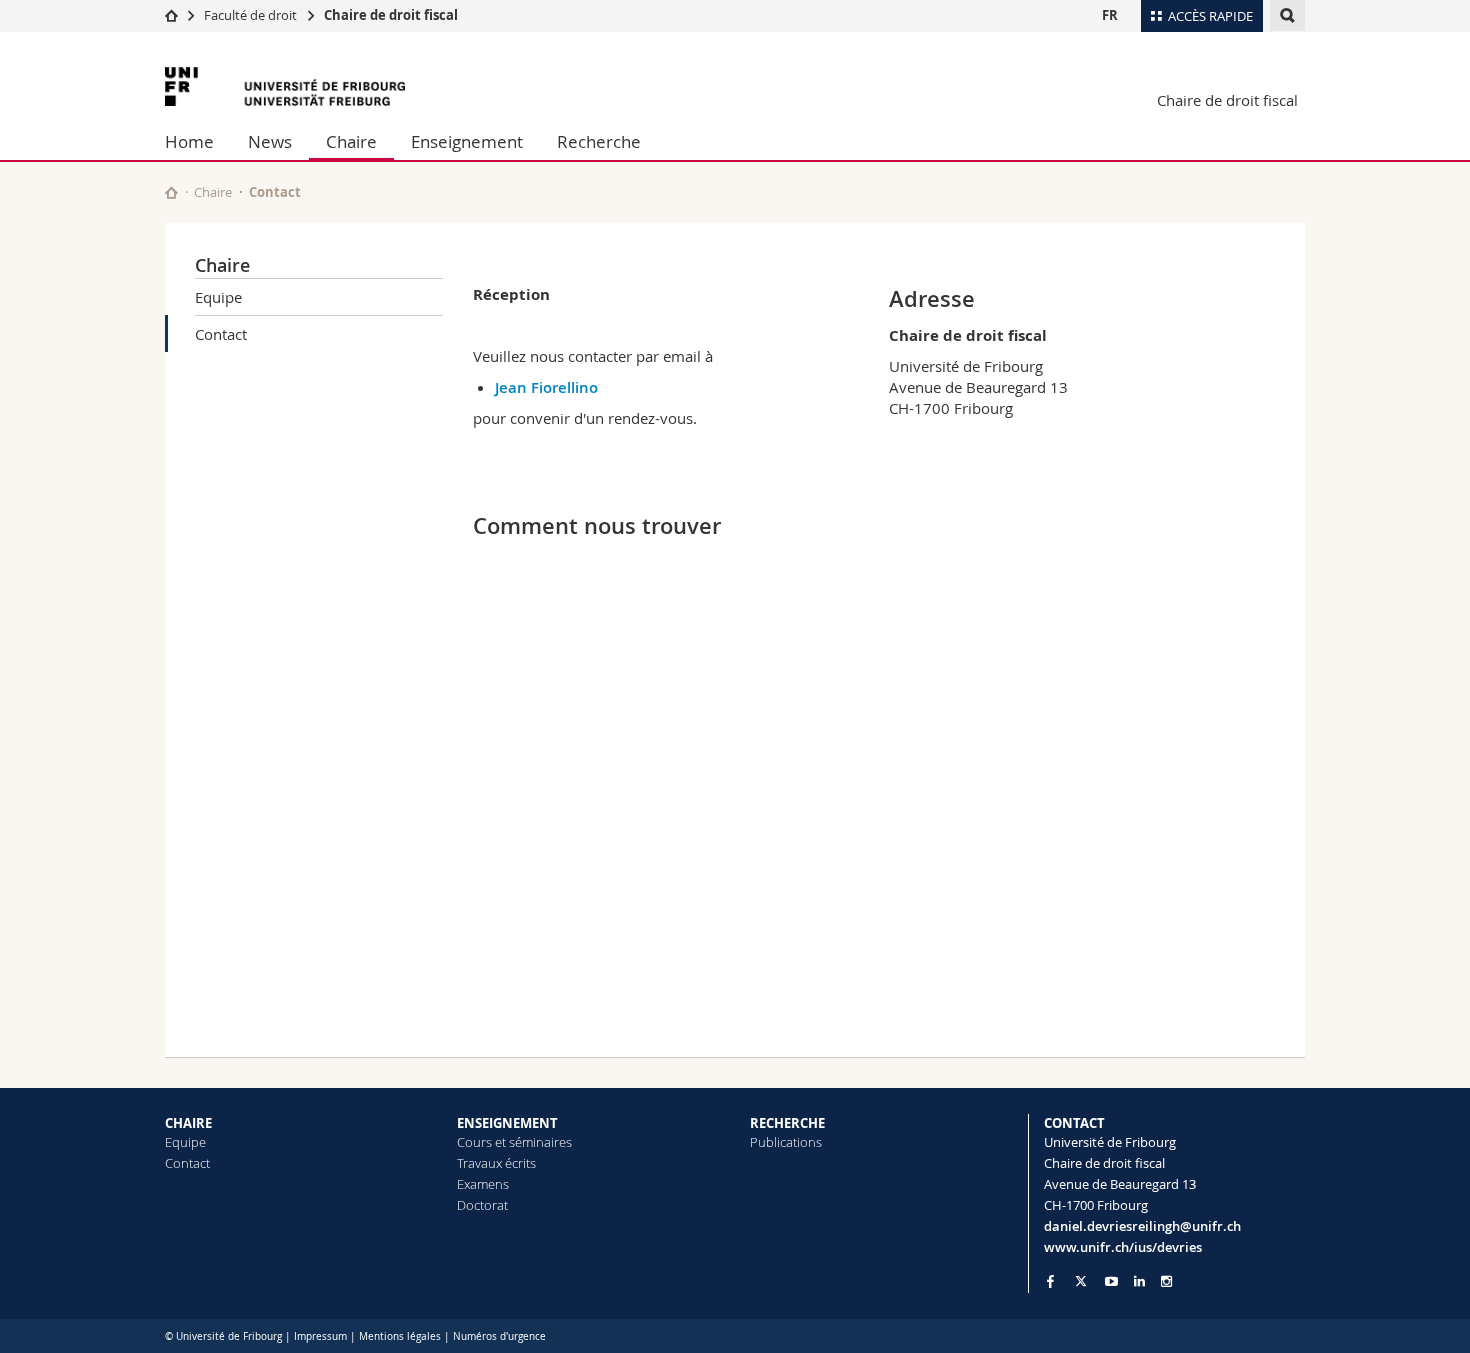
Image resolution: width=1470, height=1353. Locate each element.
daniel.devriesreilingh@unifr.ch (1142, 1226)
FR (1110, 15)
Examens (483, 1184)
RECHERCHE (787, 1123)
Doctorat (482, 1205)
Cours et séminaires (514, 1142)
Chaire (351, 141)
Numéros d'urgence (499, 1336)
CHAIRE (188, 1123)
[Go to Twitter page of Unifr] (1081, 1281)
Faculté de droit (252, 15)
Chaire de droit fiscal (391, 15)
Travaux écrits (496, 1163)
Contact (221, 334)
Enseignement (467, 141)
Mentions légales (400, 1336)
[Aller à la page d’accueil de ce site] (171, 192)
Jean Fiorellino (546, 387)
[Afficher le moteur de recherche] (1287, 15)
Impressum (320, 1336)
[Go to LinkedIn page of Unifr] (1139, 1281)
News (270, 141)
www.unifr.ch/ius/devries (1123, 1247)
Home (189, 141)
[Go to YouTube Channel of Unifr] (1111, 1281)
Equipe (218, 297)
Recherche (599, 141)
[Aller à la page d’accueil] (171, 15)
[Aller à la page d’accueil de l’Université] (285, 86)
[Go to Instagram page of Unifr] (1166, 1281)
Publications (786, 1142)
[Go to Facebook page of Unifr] (1050, 1281)
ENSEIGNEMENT (507, 1123)
